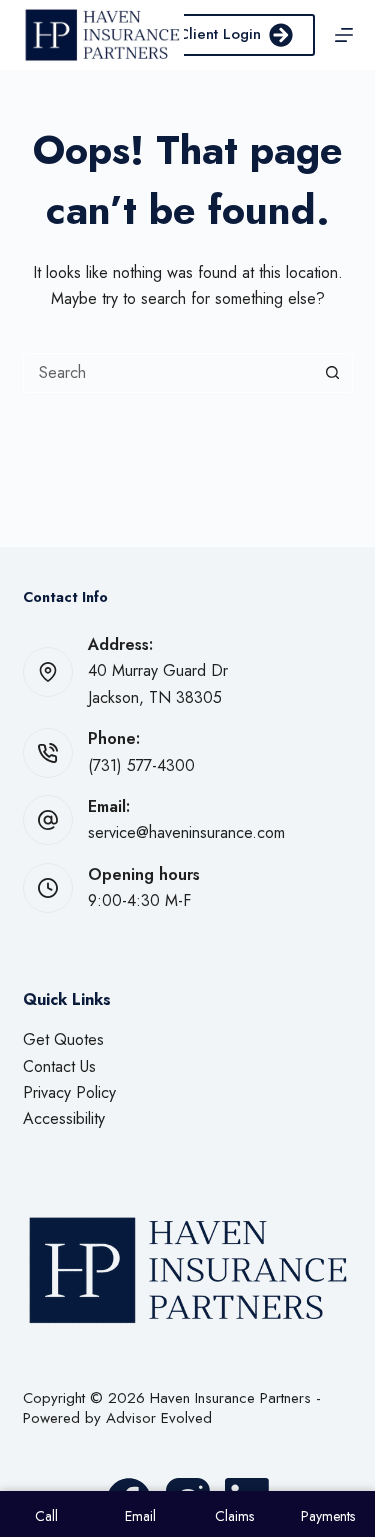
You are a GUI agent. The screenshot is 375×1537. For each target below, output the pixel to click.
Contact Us (59, 1066)
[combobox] (169, 373)
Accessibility (64, 1118)
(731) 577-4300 (141, 765)
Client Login (219, 34)
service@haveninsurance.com (186, 832)
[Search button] (333, 373)
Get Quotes (63, 1039)
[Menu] (344, 35)
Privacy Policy (69, 1092)
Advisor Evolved (159, 1418)
